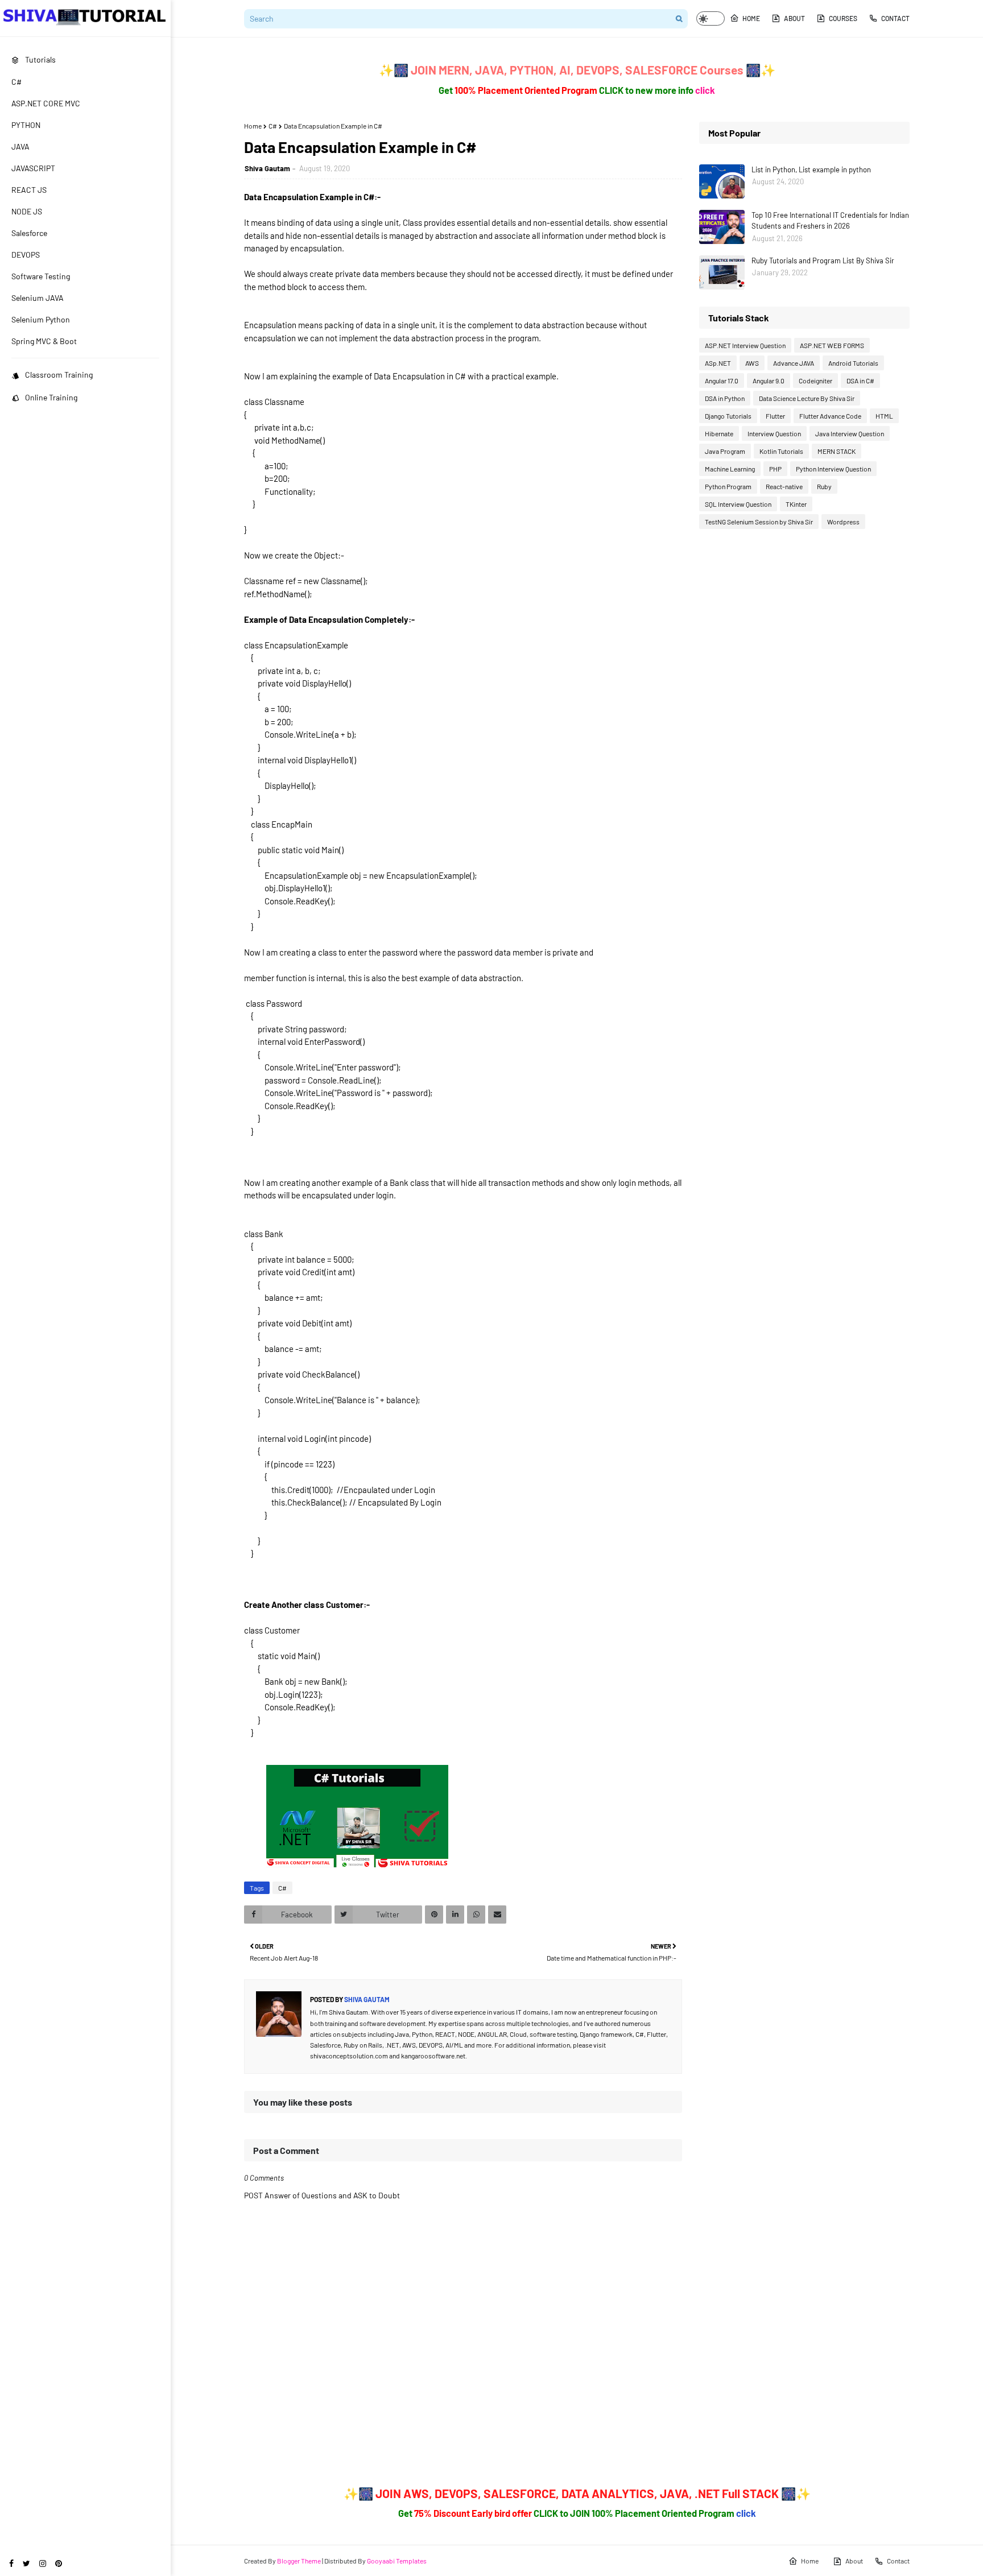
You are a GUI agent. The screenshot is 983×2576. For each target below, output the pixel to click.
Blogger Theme (299, 2561)
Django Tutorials (728, 416)
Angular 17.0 (722, 381)
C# (273, 126)
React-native (784, 486)
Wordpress (843, 522)
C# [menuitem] (16, 82)
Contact (895, 18)
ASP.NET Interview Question (745, 345)
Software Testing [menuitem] (41, 276)
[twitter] (26, 2563)
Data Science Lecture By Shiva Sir (807, 398)
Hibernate (719, 433)
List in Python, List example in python (811, 169)
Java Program (725, 451)
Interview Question (774, 433)
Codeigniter (815, 381)
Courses (843, 18)
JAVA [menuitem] (20, 146)
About (794, 18)
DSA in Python (725, 398)
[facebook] (11, 2563)
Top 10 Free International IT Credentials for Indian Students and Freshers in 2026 (830, 221)
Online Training (51, 397)
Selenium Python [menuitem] (41, 319)
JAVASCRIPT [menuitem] (33, 168)
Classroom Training (59, 375)
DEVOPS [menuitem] (26, 255)
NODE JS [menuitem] (27, 211)
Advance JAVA (794, 363)
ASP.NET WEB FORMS (832, 345)
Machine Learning (730, 469)
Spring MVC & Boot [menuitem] (44, 341)
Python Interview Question (833, 469)
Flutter (775, 416)
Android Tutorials (853, 363)
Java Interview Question (850, 433)
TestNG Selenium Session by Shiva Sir (759, 522)
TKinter (796, 504)
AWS (752, 363)
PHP (775, 469)
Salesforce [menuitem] (29, 233)
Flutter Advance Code (830, 416)
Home (751, 18)
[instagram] (43, 2563)
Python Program (728, 486)
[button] (711, 18)
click (705, 90)
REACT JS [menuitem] (29, 190)
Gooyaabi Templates (397, 2561)
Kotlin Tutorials (781, 451)
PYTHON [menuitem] (26, 125)
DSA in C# (860, 381)
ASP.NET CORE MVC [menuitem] (46, 103)
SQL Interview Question (738, 504)
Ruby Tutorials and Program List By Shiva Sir (823, 261)
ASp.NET (718, 363)
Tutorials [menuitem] (40, 59)
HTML (884, 416)
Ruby (824, 486)
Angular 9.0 (769, 381)
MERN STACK (837, 451)
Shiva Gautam (267, 168)
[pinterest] (59, 2563)
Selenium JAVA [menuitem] (38, 298)
